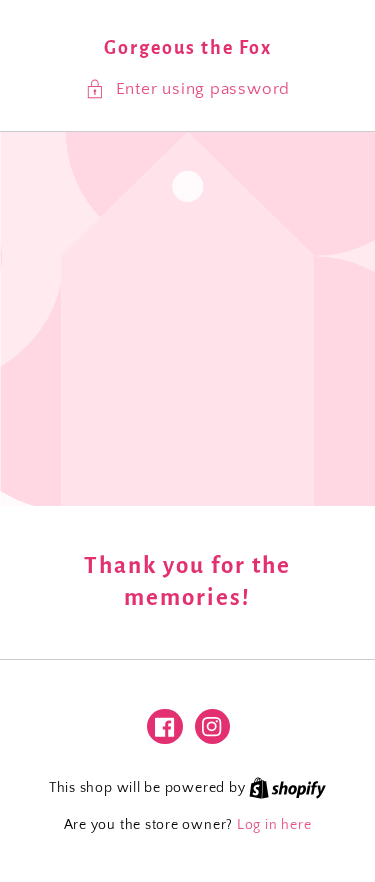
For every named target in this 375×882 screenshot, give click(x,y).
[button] (187, 89)
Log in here (274, 825)
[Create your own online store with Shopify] (287, 788)
